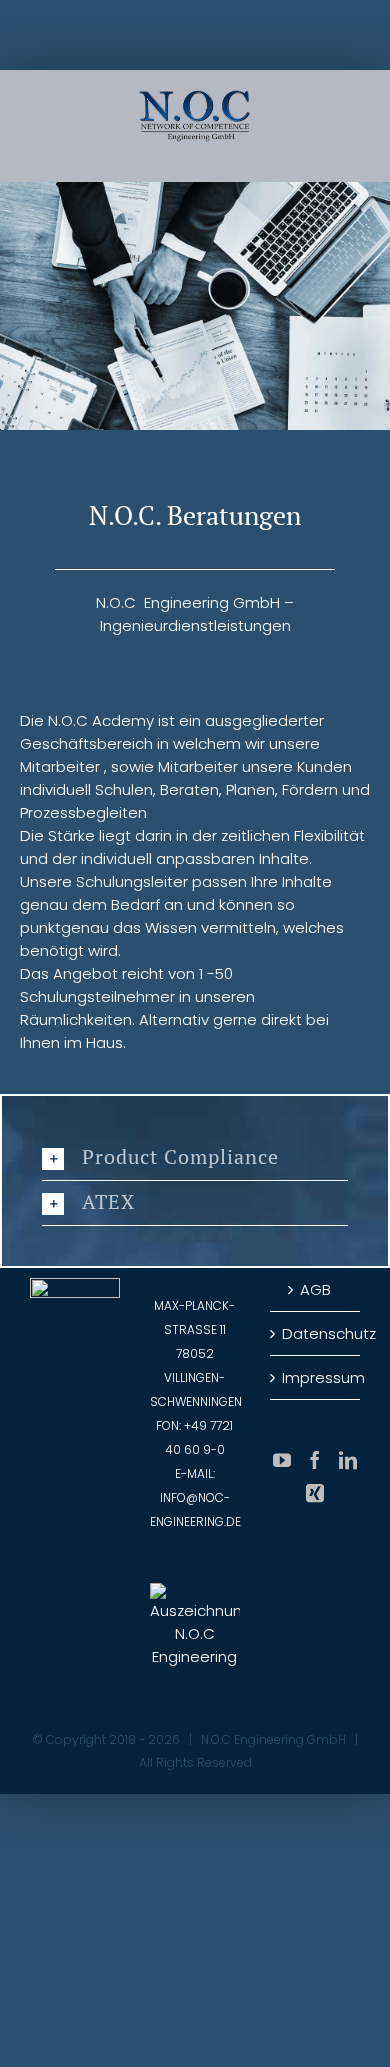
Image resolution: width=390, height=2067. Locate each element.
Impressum (316, 1377)
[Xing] (315, 1493)
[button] (195, 1158)
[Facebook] (315, 1460)
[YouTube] (282, 1460)
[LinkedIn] (348, 1460)
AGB (315, 1289)
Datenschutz (316, 1333)
